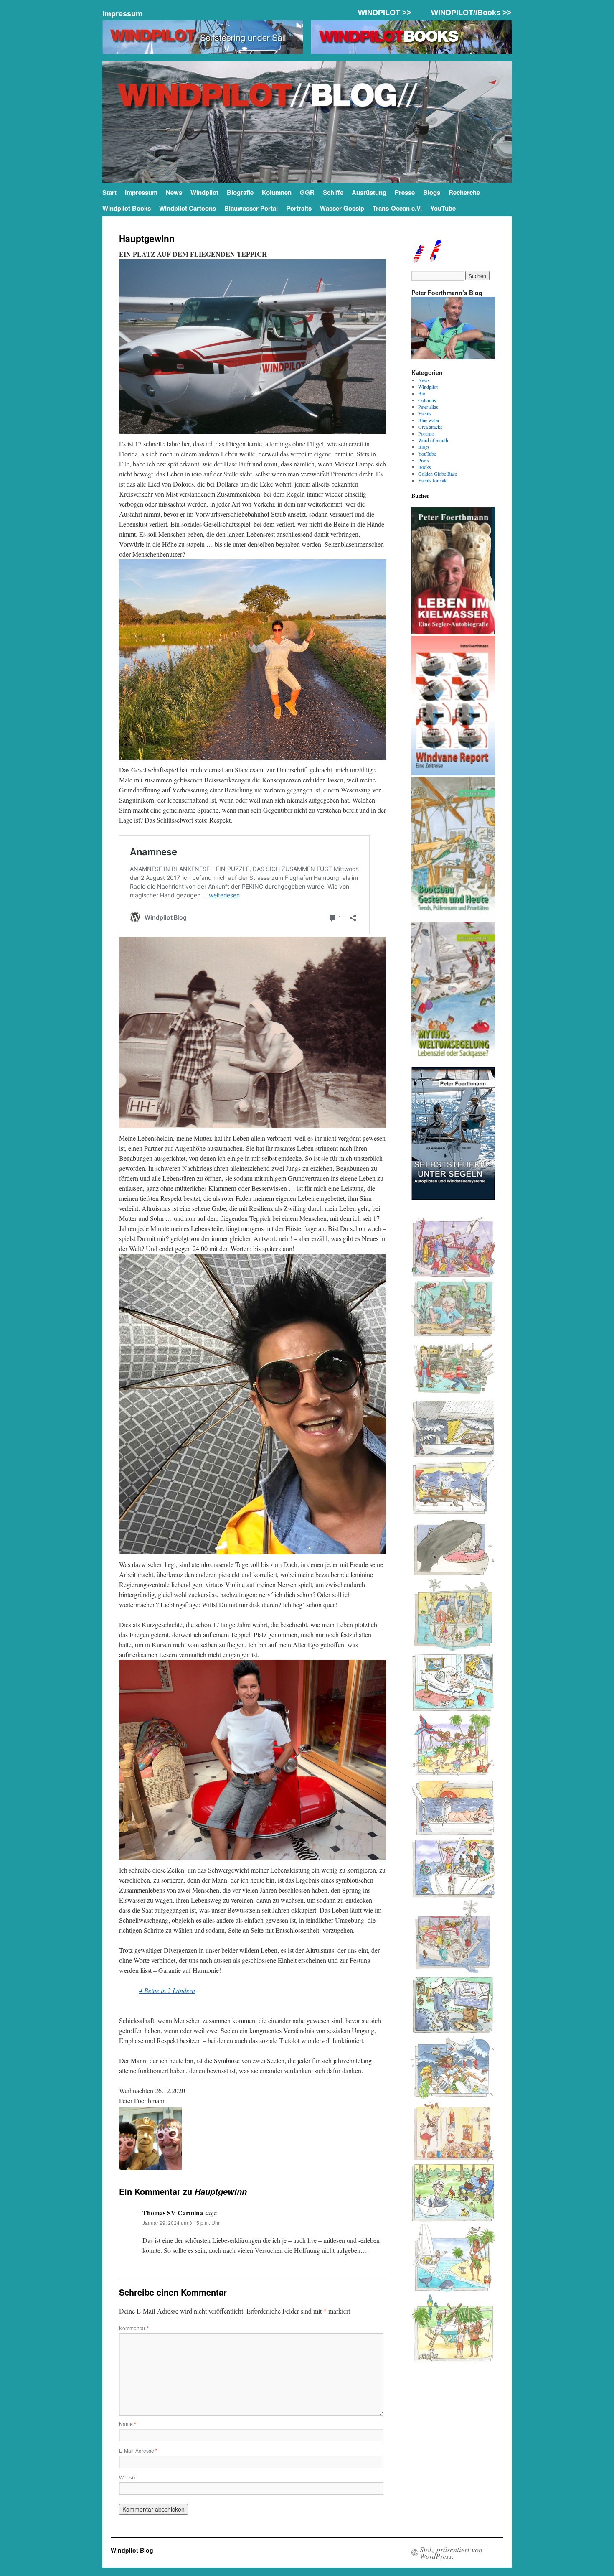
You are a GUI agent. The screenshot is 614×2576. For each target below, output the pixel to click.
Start (109, 192)
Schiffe (333, 192)
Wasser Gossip (342, 208)
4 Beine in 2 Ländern (167, 1990)
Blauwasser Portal (251, 208)
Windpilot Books (127, 208)
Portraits (299, 208)
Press (424, 460)
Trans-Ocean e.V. (397, 208)
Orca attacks (430, 427)
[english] (418, 260)
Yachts (425, 413)
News (174, 192)
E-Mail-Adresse (138, 2450)
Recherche (464, 192)
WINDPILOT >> (385, 13)
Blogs (432, 192)
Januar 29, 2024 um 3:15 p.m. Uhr (181, 2223)
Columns (427, 400)
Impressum (122, 14)
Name (128, 2424)
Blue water (429, 420)
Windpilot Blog (132, 2550)
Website (128, 2477)
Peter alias (428, 407)
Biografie (240, 192)
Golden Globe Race (438, 474)
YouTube (443, 208)
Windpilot (204, 192)
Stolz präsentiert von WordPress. (451, 2553)
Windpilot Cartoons (188, 208)
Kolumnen (277, 192)
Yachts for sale (433, 480)
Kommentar (134, 2328)
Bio (422, 393)
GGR (307, 192)
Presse (405, 192)
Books (425, 467)
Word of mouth (433, 440)
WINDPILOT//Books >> (471, 13)
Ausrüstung (369, 192)
